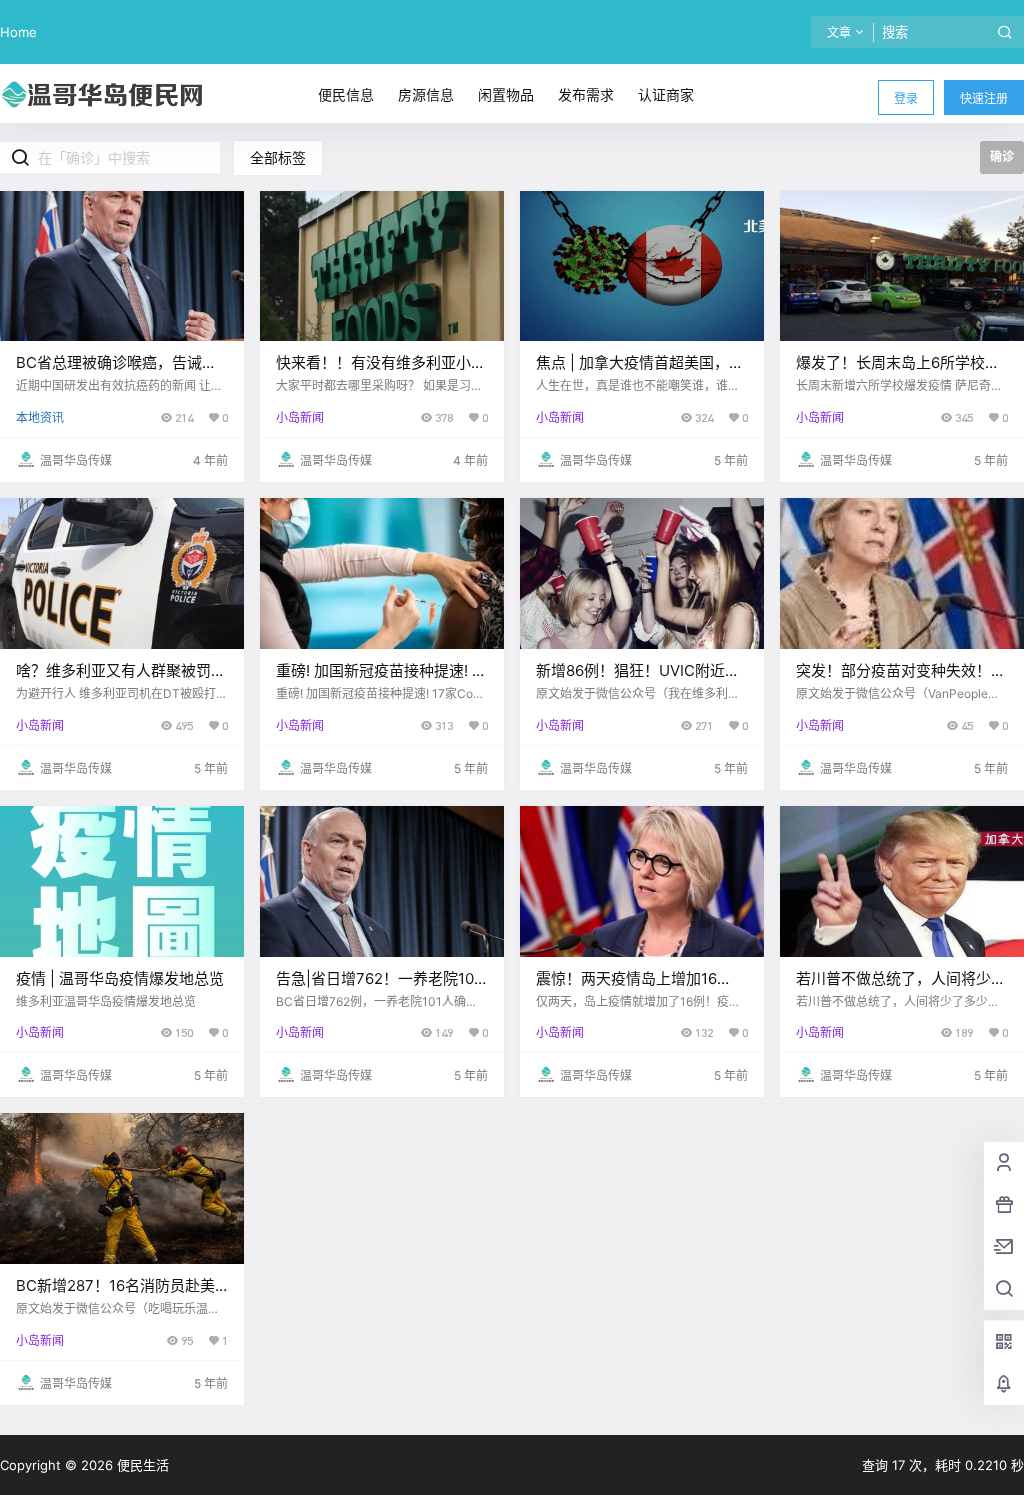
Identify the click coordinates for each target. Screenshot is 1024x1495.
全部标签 (278, 157)
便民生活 (141, 1465)
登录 (906, 98)
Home (18, 32)
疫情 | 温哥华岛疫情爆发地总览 (120, 978)
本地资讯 (40, 417)
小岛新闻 (300, 417)
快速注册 (984, 98)
